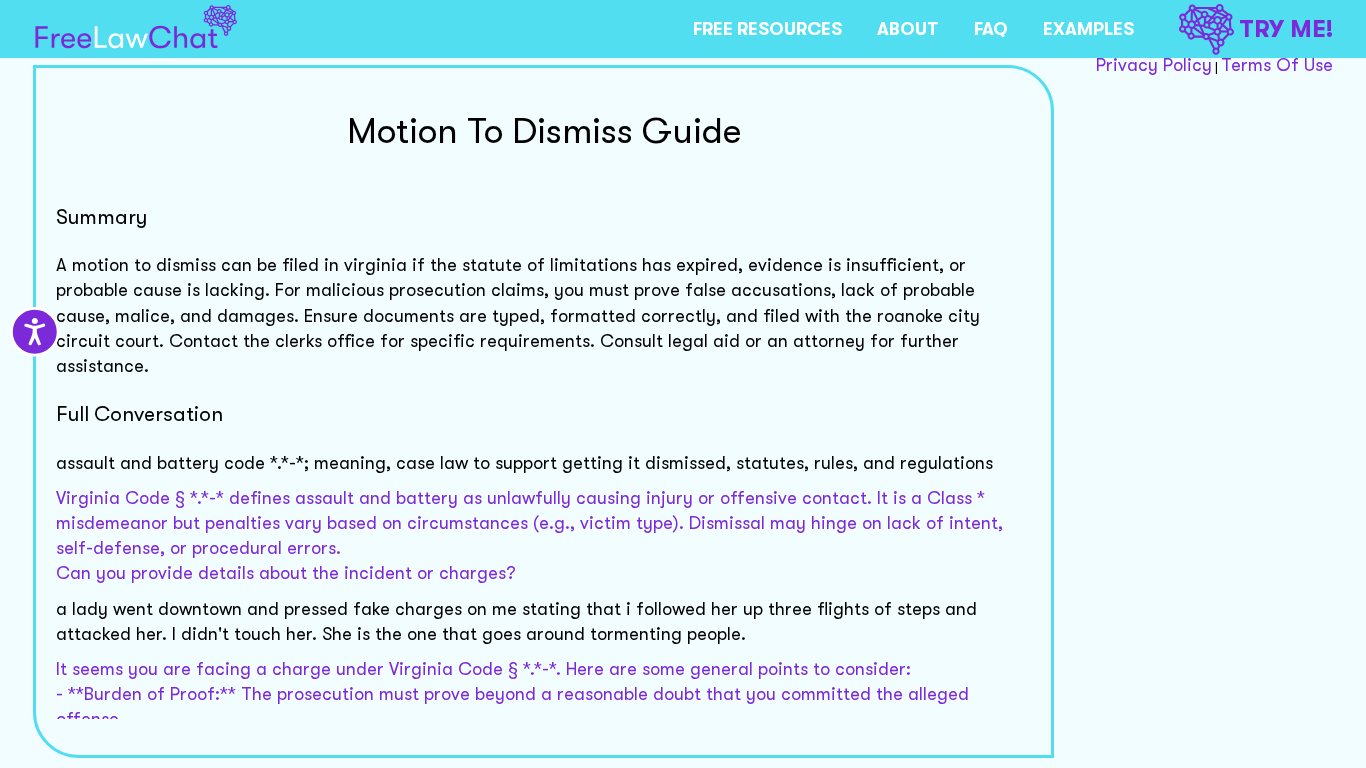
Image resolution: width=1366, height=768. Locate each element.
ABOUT (908, 29)
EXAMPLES (1088, 29)
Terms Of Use (1277, 65)
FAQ (991, 29)
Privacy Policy (1154, 65)
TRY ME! (1286, 29)
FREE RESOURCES (767, 29)
